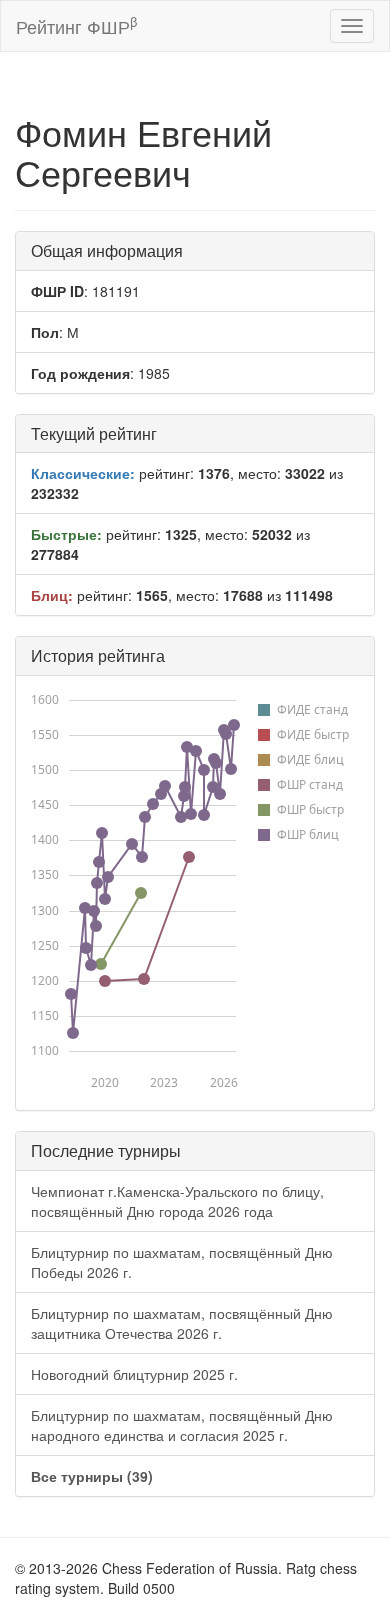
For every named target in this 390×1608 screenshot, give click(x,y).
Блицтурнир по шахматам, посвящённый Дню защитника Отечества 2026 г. (182, 1323)
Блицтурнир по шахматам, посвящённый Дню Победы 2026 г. (182, 1262)
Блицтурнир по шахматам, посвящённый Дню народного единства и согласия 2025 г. (182, 1425)
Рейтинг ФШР (76, 25)
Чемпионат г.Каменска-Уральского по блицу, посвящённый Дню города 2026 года (177, 1201)
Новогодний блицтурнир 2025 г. (134, 1374)
